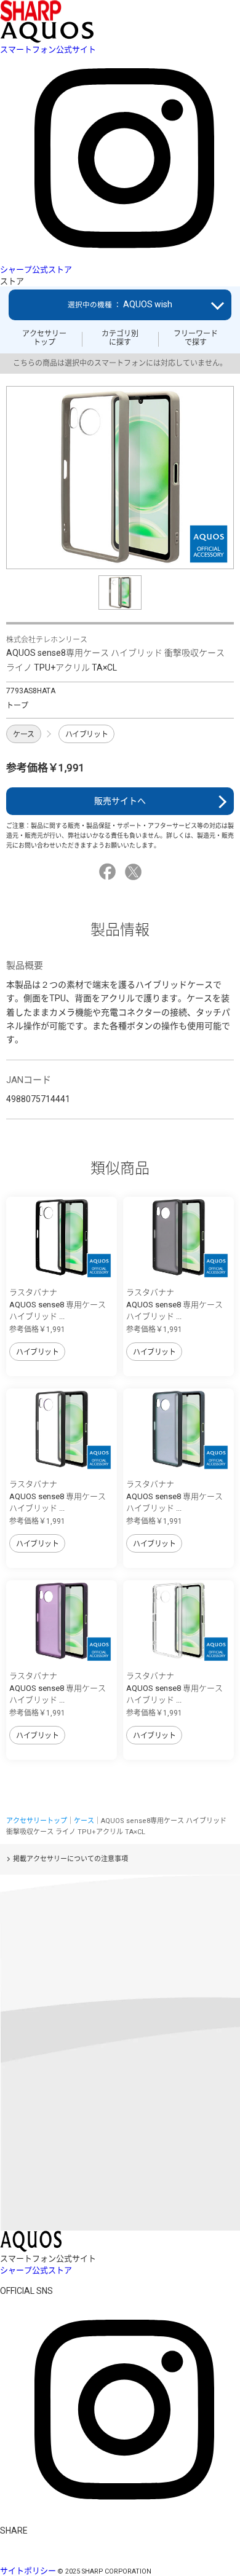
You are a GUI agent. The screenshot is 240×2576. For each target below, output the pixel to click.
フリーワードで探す (196, 338)
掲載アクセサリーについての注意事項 (70, 1859)
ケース (24, 735)
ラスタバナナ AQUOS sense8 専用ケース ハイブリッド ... (58, 1304)
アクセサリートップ (44, 338)
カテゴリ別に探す (120, 338)
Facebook (109, 872)
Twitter (135, 872)
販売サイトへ (120, 801)
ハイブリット (86, 735)
